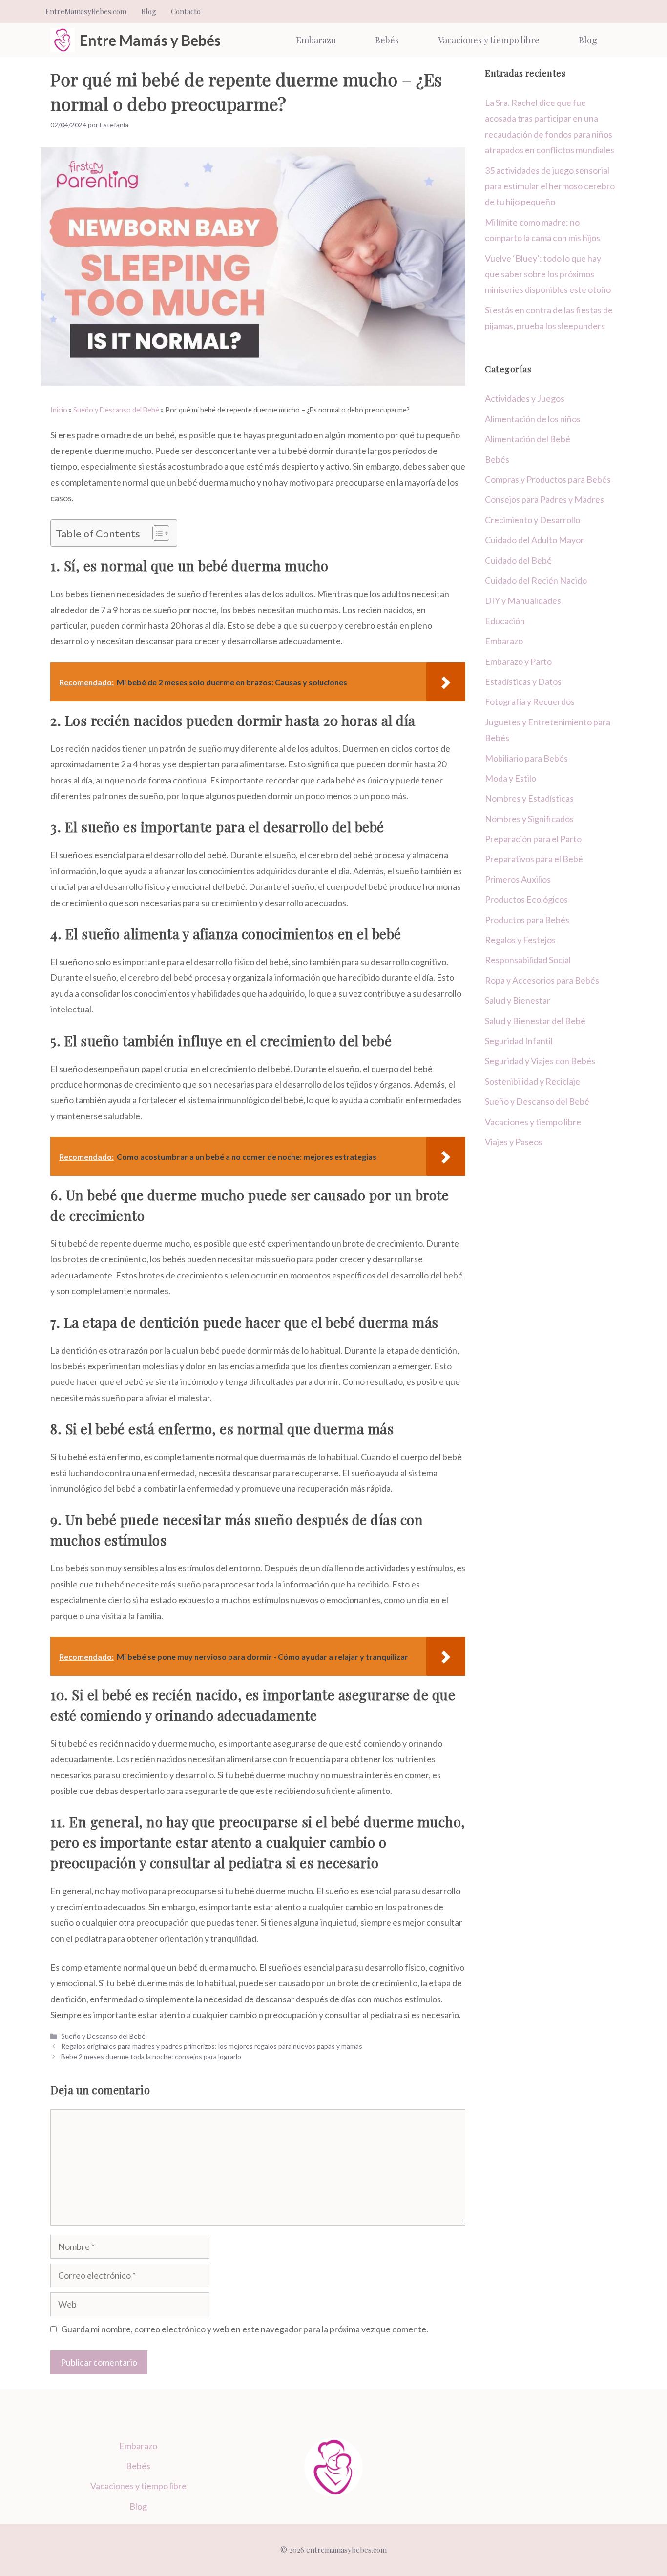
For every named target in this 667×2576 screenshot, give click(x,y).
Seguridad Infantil (519, 1041)
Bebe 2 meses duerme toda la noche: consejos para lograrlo (151, 2056)
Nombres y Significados (529, 819)
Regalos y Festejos (520, 940)
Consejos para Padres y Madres (544, 499)
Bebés (387, 40)
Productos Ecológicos (526, 899)
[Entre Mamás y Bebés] (63, 40)
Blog (149, 11)
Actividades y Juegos (525, 398)
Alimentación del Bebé (528, 439)
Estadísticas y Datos (523, 681)
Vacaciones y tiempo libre (489, 40)
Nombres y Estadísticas (529, 798)
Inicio (59, 410)
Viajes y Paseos (514, 1142)
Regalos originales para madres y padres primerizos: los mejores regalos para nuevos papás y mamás (212, 2046)
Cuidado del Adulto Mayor (534, 540)
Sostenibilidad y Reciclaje (532, 1081)
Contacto (186, 11)
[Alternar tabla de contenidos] (156, 533)
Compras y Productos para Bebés (548, 479)
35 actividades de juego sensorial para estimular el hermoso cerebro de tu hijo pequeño (550, 186)
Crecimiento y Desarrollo (532, 520)
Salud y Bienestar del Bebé (535, 1021)
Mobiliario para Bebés (526, 758)
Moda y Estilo (511, 778)
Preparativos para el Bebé (534, 859)
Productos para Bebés (527, 920)
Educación (505, 621)
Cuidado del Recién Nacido (536, 580)
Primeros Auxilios (518, 879)
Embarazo (316, 40)
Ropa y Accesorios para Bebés (542, 980)
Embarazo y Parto (518, 661)
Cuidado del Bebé (518, 560)
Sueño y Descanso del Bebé (116, 410)
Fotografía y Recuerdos (530, 701)
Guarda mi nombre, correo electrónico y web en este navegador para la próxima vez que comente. (245, 2329)
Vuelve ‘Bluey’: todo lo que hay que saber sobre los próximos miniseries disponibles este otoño (548, 274)
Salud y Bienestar (518, 1000)
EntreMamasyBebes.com (86, 11)
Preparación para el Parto (533, 839)
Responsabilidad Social (528, 960)
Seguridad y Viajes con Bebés (540, 1061)
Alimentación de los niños (533, 419)
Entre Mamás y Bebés (150, 40)
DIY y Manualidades (523, 600)
